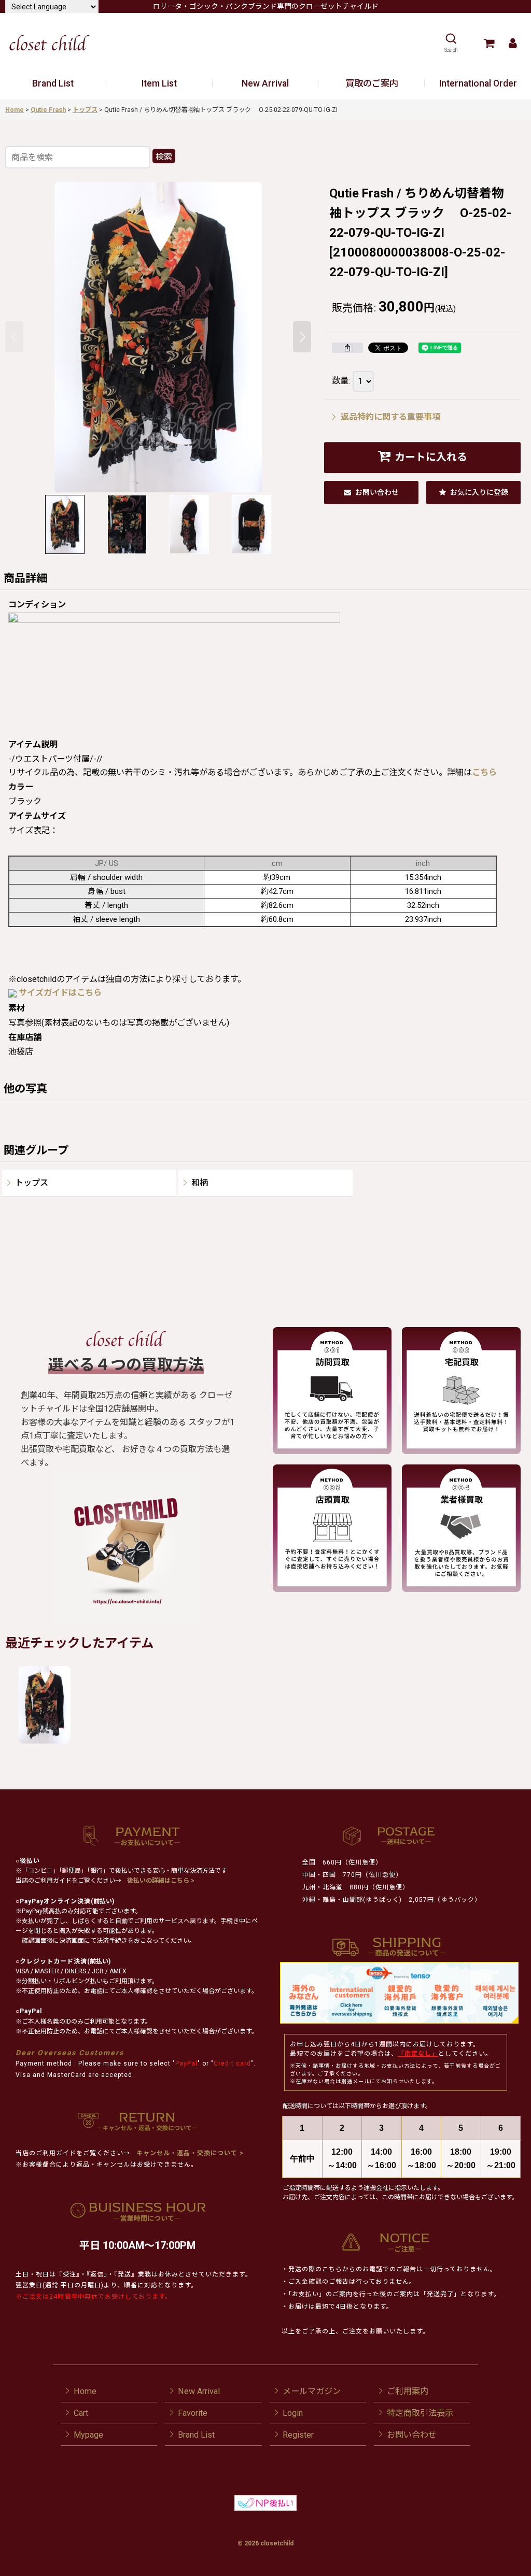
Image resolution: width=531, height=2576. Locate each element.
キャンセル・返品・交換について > (189, 2153)
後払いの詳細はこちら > (161, 1881)
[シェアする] (347, 348)
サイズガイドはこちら (60, 993)
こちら (484, 772)
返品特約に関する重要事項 (390, 417)
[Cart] (489, 43)
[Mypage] (513, 43)
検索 (164, 157)
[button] (451, 43)
